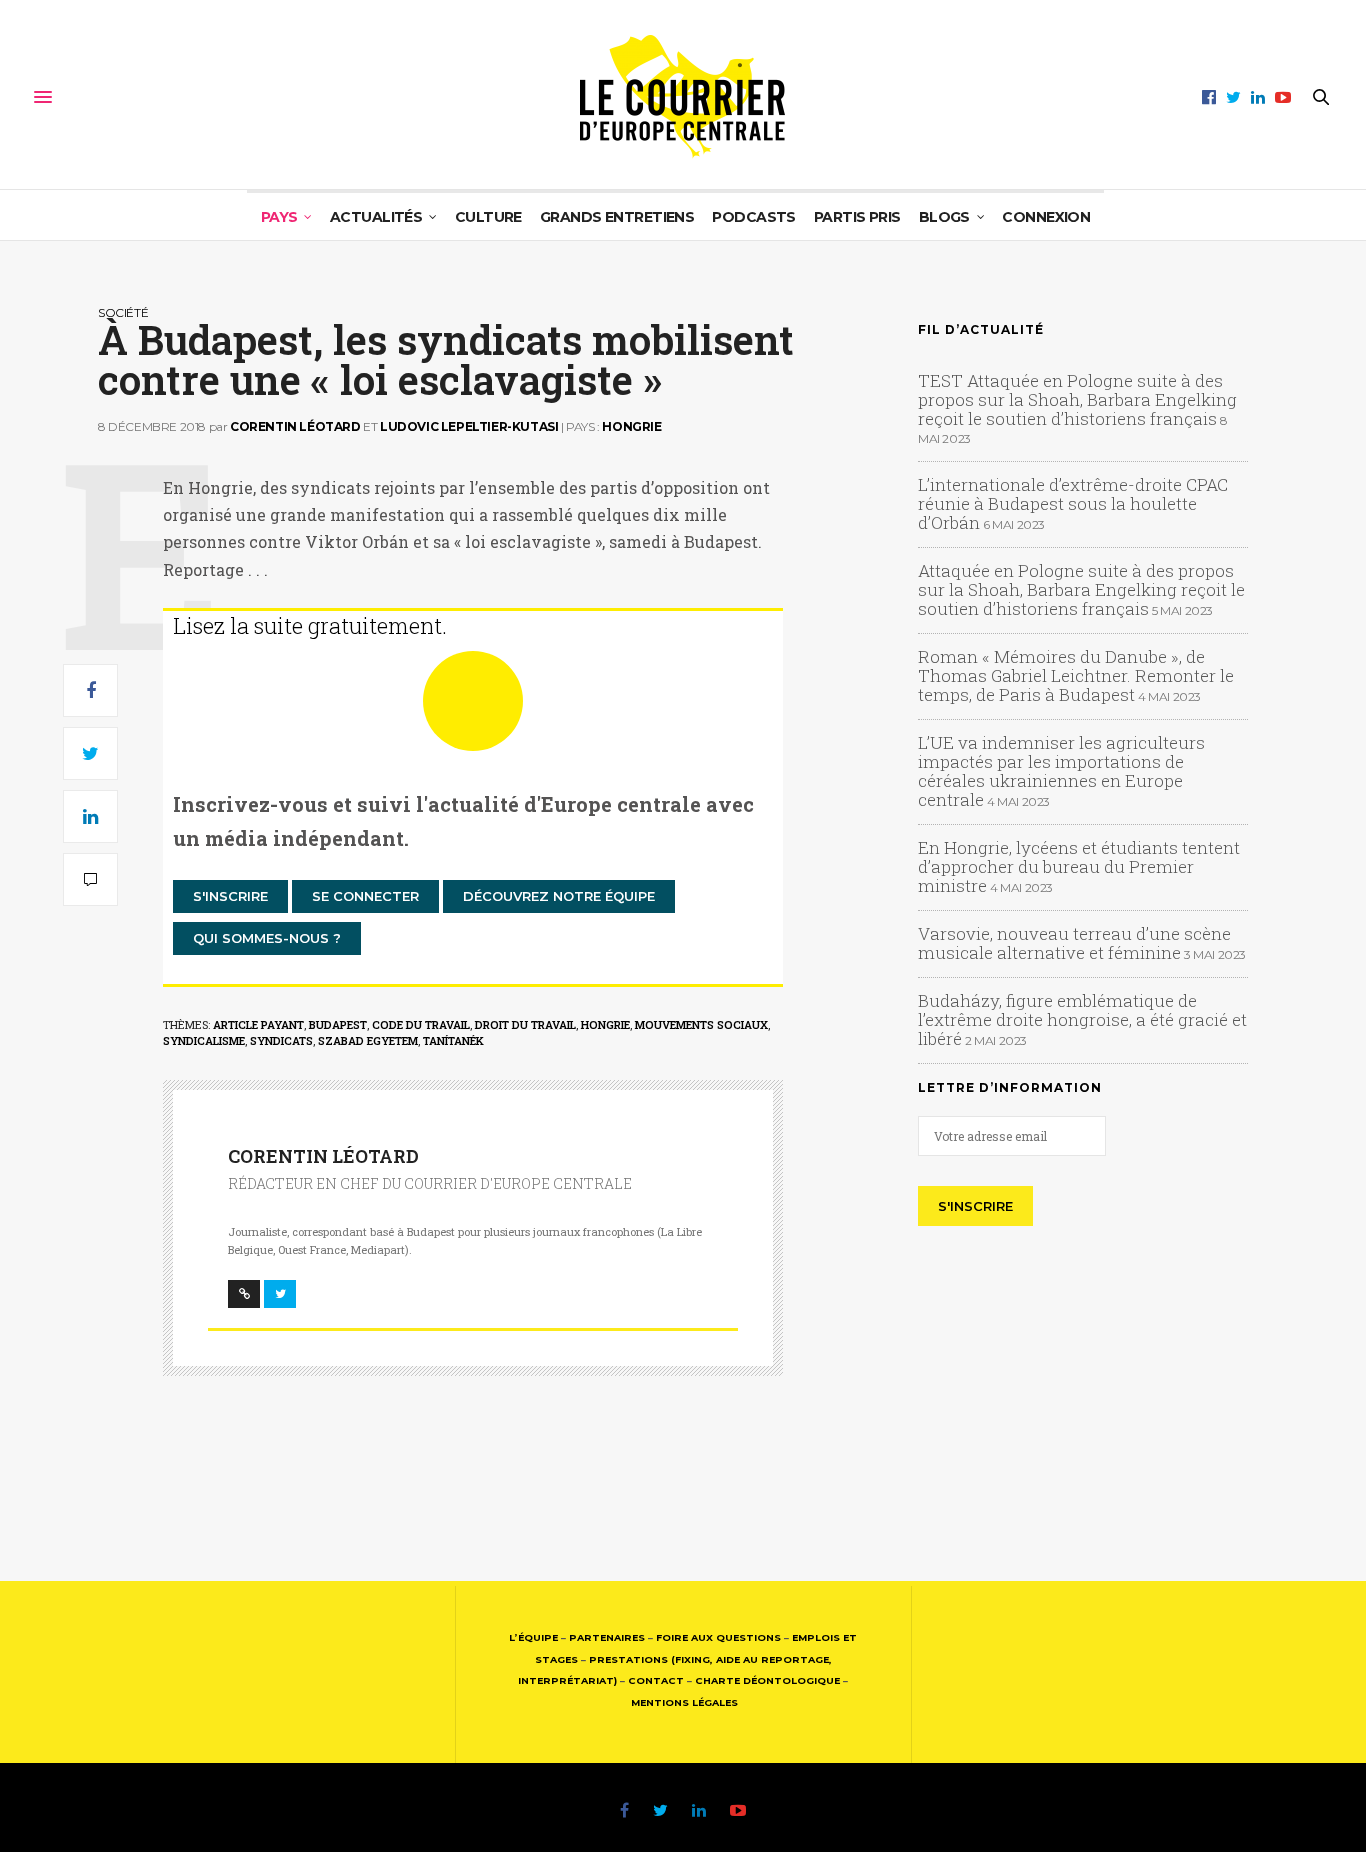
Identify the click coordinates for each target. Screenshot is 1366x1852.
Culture (488, 217)
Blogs (944, 217)
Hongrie (631, 426)
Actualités (376, 217)
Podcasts (754, 217)
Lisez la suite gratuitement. (310, 625)
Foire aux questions (718, 1637)
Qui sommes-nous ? (267, 938)
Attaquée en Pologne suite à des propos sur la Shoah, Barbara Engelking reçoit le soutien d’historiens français (1081, 589)
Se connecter (365, 896)
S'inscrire (230, 896)
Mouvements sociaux (701, 1024)
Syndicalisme (204, 1040)
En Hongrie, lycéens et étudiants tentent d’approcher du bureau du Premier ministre (1079, 866)
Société (123, 312)
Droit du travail (525, 1024)
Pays (279, 217)
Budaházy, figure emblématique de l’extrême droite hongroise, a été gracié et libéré (1082, 1019)
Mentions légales (684, 1702)
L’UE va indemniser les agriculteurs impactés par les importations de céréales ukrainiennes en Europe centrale (1061, 771)
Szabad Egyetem (368, 1040)
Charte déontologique (767, 1680)
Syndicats (281, 1040)
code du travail (421, 1024)
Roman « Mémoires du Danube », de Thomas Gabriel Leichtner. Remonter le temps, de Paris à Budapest (1076, 675)
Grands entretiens (617, 217)
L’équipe (533, 1637)
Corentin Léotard (295, 426)
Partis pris (857, 217)
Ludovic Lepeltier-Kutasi (469, 426)
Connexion (1046, 217)
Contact (656, 1680)
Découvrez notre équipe (559, 896)
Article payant (258, 1024)
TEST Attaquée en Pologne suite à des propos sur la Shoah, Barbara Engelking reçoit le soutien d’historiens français (1077, 399)
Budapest (338, 1024)
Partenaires (607, 1637)
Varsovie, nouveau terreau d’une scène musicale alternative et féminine (1074, 943)
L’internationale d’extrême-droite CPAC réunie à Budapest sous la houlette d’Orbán (1073, 503)
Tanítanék (453, 1040)
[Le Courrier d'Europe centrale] (682, 97)
